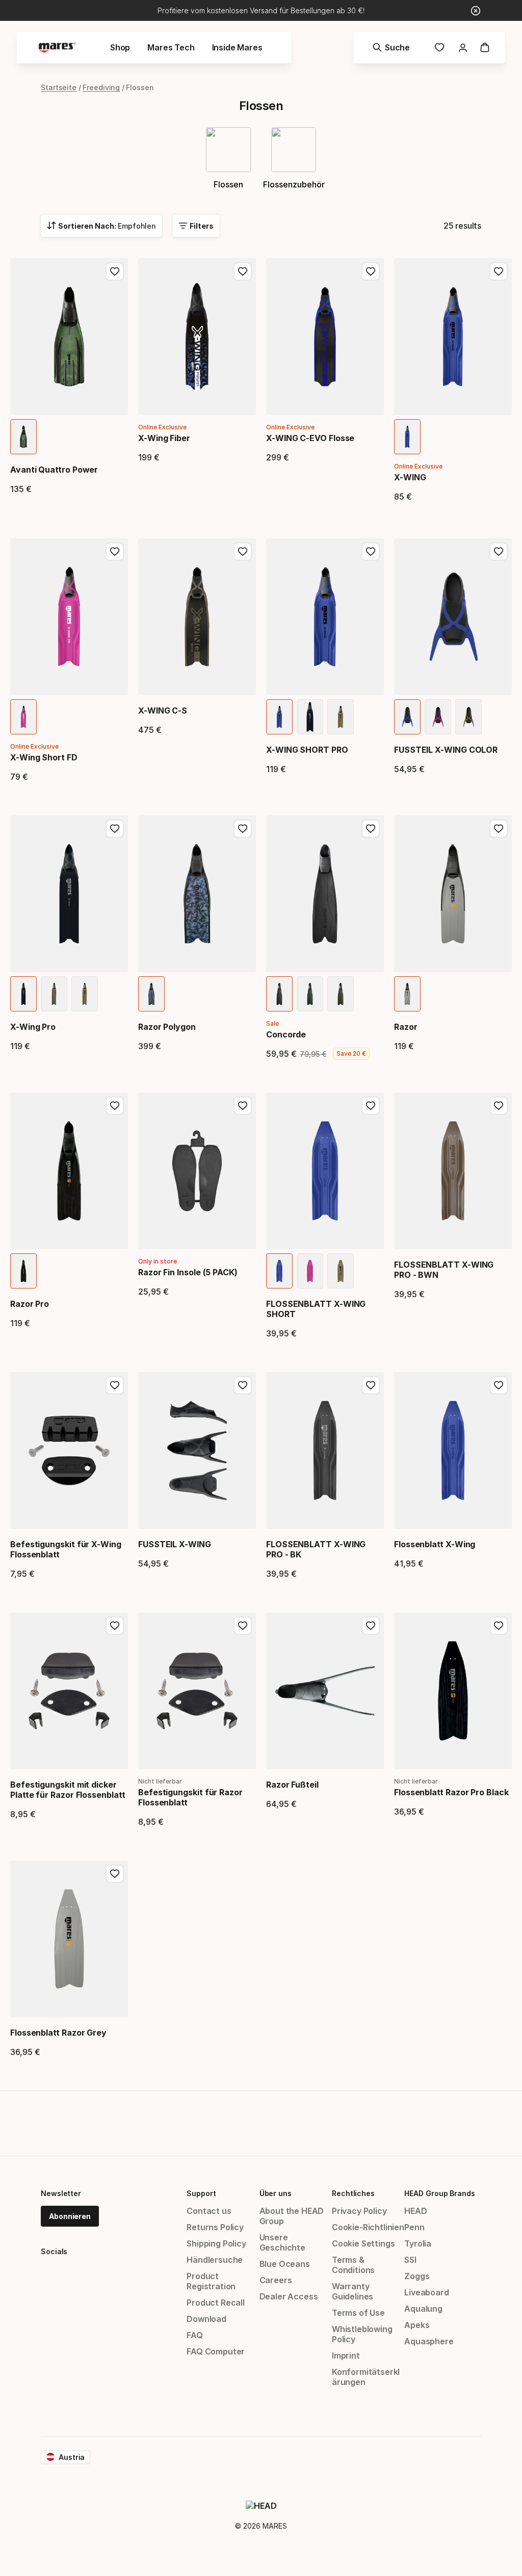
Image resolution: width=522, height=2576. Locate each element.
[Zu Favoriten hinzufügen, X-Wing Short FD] (115, 552)
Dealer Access (289, 2296)
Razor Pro (30, 1304)
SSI (410, 2260)
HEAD (415, 2211)
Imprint (346, 2355)
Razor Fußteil (292, 1785)
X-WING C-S (163, 710)
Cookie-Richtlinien (368, 2227)
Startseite (59, 87)
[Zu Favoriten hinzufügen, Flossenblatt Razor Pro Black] (499, 1626)
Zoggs (417, 2276)
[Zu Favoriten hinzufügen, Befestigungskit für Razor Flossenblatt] (243, 1626)
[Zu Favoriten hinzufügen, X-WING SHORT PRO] (371, 552)
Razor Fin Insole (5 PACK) (188, 1272)
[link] (439, 47)
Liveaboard (426, 2292)
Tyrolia (418, 2243)
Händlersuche (215, 2260)
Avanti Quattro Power (54, 470)
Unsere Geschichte (282, 2242)
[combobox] (101, 226)
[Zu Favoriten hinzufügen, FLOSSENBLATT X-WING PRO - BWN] (499, 1106)
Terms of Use (358, 2313)
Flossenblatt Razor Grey (58, 2033)
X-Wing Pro (33, 1027)
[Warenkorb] (485, 47)
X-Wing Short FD (44, 757)
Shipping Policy (216, 2243)
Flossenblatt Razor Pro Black (451, 1792)
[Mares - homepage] (57, 48)
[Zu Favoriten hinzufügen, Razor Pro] (115, 1106)
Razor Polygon (167, 1027)
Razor (406, 1027)
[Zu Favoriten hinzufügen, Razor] (499, 829)
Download (206, 2319)
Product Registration (211, 2281)
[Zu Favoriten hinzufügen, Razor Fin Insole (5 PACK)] (243, 1106)
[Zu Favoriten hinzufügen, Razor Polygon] (243, 829)
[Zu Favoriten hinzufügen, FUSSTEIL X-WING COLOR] (499, 552)
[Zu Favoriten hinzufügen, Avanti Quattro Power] (115, 271)
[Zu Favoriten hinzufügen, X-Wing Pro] (115, 829)
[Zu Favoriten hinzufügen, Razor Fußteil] (371, 1626)
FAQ (194, 2335)
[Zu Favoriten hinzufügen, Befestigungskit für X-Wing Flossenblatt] (115, 1385)
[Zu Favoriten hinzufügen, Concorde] (371, 829)
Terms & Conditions (353, 2265)
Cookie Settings (363, 2243)
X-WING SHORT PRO (307, 750)
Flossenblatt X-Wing (435, 1544)
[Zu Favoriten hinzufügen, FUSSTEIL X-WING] (243, 1385)
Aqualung (423, 2309)
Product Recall (216, 2303)
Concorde (286, 1034)
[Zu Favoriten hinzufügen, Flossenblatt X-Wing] (499, 1385)
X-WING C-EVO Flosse (310, 438)
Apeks (417, 2325)
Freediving (101, 87)
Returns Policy (215, 2227)
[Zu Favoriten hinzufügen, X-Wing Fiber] (243, 271)
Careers (276, 2280)
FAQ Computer (216, 2351)
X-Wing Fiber (164, 438)
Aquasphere (429, 2341)
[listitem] (23, 437)
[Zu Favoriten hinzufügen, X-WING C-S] (243, 552)
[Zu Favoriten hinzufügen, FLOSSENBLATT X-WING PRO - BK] (371, 1385)
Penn (414, 2227)
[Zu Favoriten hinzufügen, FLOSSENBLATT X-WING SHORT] (371, 1106)
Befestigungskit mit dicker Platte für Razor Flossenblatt (68, 1790)
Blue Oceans (285, 2264)
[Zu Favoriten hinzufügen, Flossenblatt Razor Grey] (115, 1874)
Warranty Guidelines (353, 2291)
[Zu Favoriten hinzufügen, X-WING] (499, 271)
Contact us (209, 2211)
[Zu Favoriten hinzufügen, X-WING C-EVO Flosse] (371, 271)
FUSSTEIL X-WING (175, 1544)
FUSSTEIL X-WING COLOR (446, 750)
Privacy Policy (359, 2211)
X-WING (410, 477)
